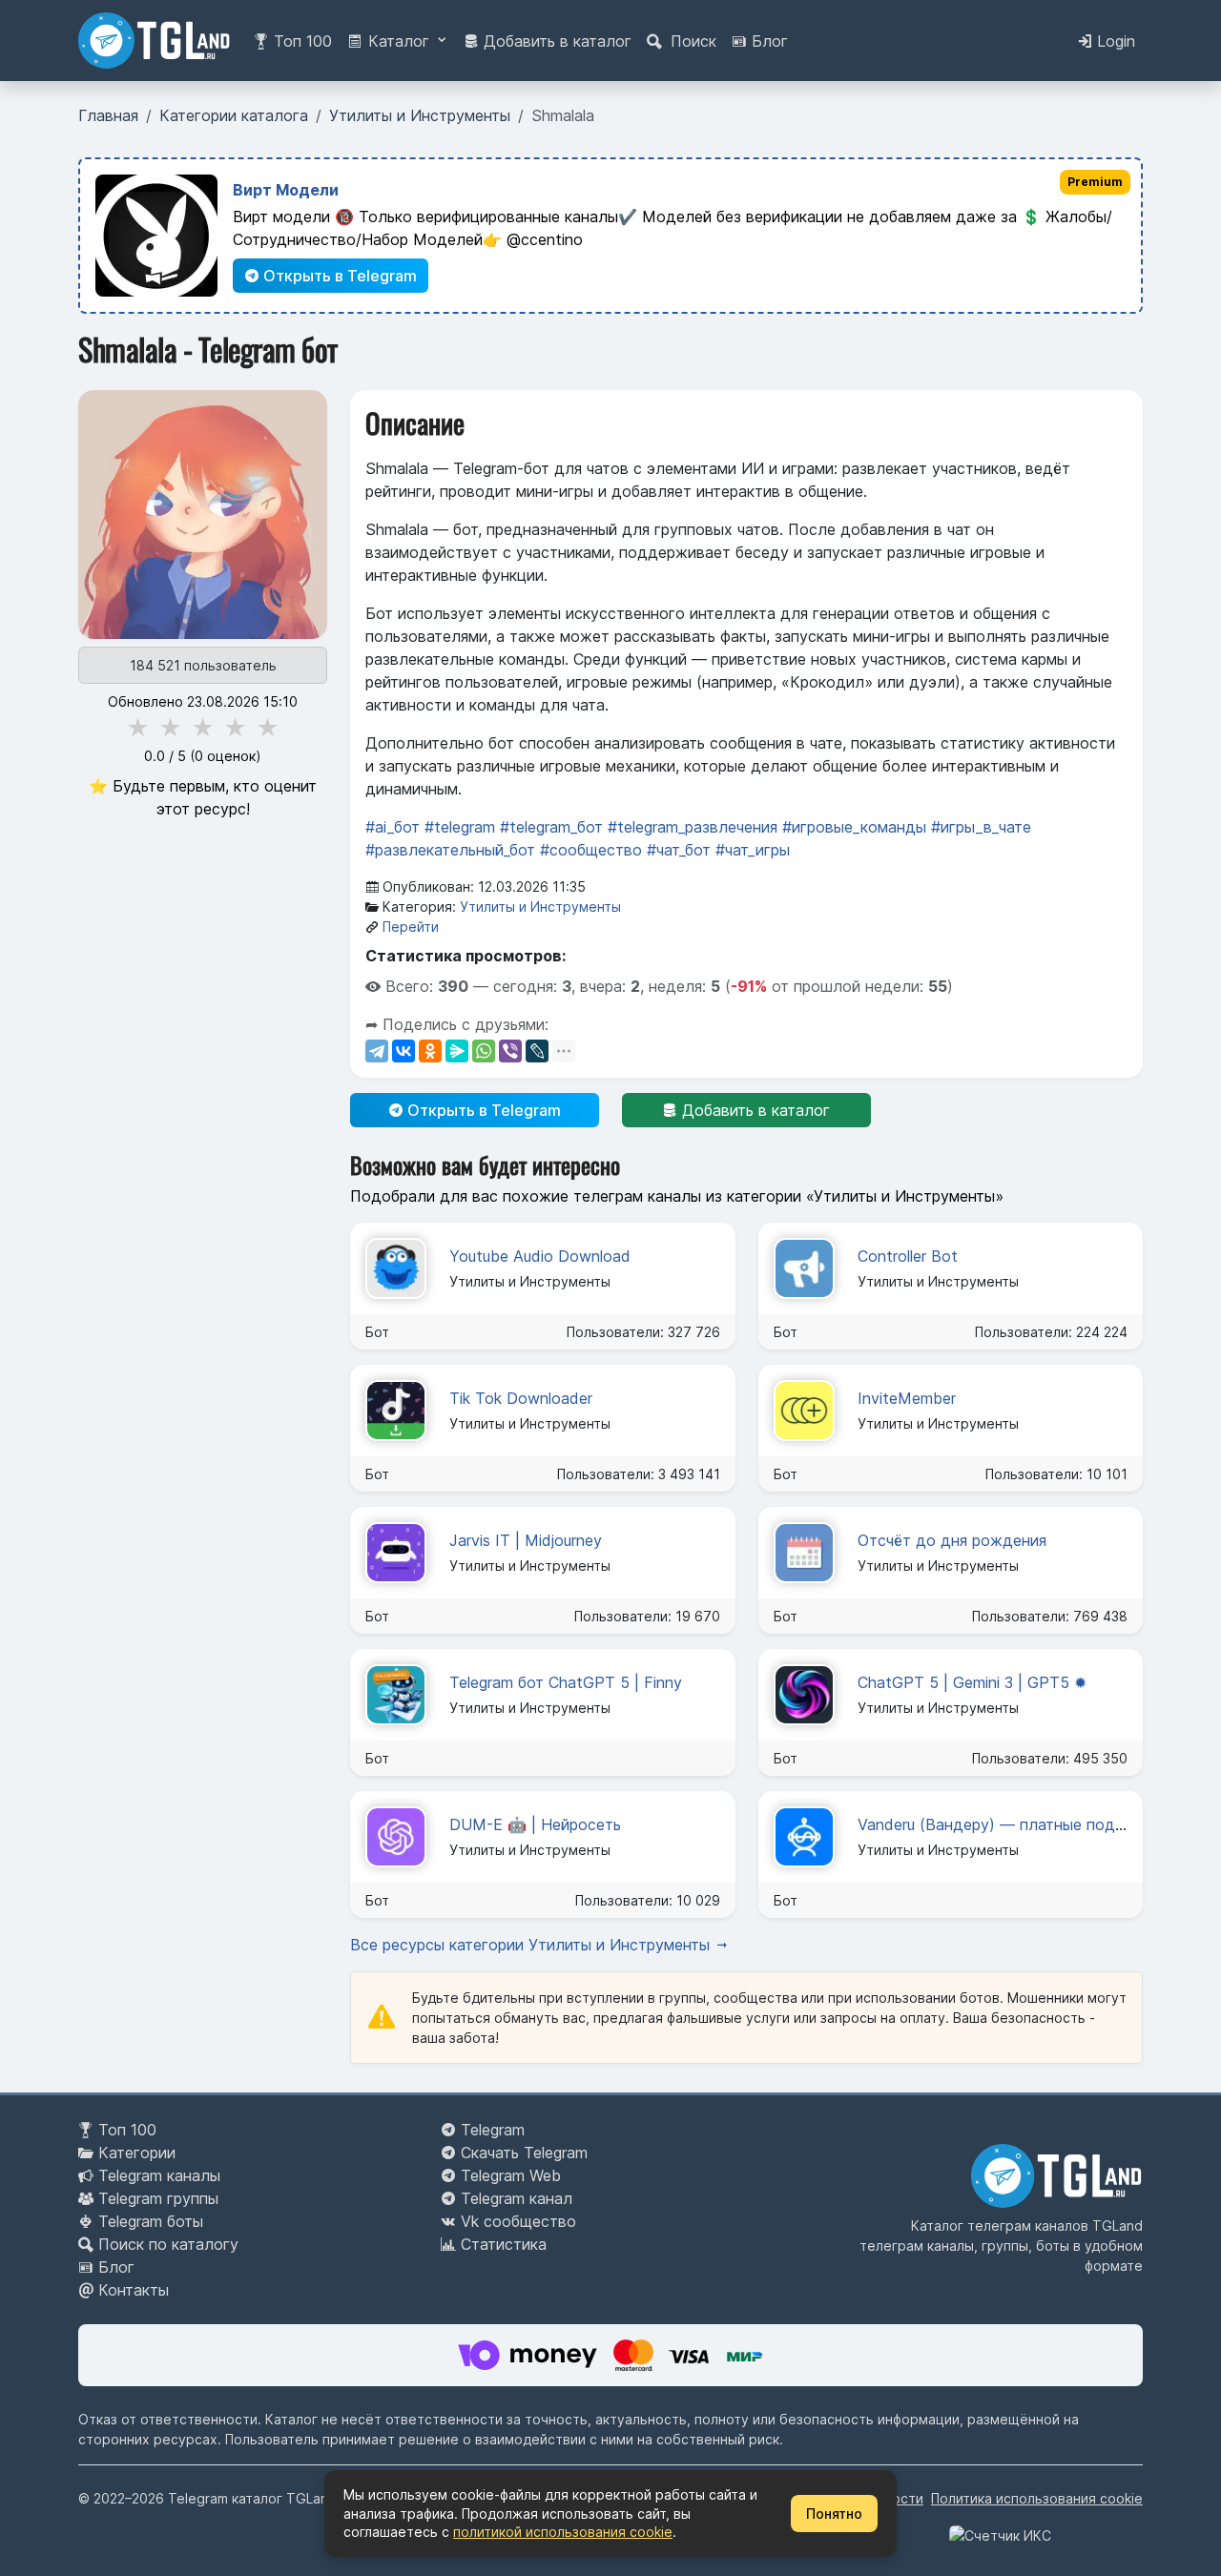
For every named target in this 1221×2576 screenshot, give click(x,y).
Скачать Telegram (524, 2153)
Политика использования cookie (1037, 2498)
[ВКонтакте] (404, 1051)
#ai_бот (393, 827)
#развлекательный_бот (450, 850)
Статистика (504, 2244)
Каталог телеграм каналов (1000, 2226)
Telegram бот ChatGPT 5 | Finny (566, 1682)
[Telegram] (377, 1051)
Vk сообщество (518, 2221)
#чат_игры (753, 850)
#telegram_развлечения (693, 827)
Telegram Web (511, 2175)
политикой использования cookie (563, 2532)
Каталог (399, 41)
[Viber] (510, 1051)
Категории (137, 2153)
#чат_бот (679, 850)
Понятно (834, 2514)
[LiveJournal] (537, 1051)
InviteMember (907, 1398)
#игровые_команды (854, 827)
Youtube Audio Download (540, 1256)
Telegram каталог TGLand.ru (260, 2498)
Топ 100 (300, 41)
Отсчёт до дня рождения (952, 1540)
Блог (767, 41)
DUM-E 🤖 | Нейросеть (535, 1824)
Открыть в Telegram (338, 276)
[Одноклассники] (430, 1051)
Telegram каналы (159, 2175)
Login (1114, 41)
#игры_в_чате (981, 827)
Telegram (493, 2130)
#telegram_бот (551, 827)
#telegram (460, 827)
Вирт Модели (286, 190)
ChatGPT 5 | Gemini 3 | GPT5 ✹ (972, 1682)
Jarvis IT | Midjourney (526, 1540)
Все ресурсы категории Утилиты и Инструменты (532, 1945)
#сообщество (591, 850)
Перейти (411, 927)
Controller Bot (908, 1256)
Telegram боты (151, 2221)
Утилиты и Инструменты (540, 907)
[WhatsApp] (484, 1051)
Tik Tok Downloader (521, 1398)
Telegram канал (517, 2198)
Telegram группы (158, 2198)
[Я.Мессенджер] (457, 1051)
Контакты (134, 2290)
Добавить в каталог (555, 41)
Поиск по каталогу (168, 2244)
